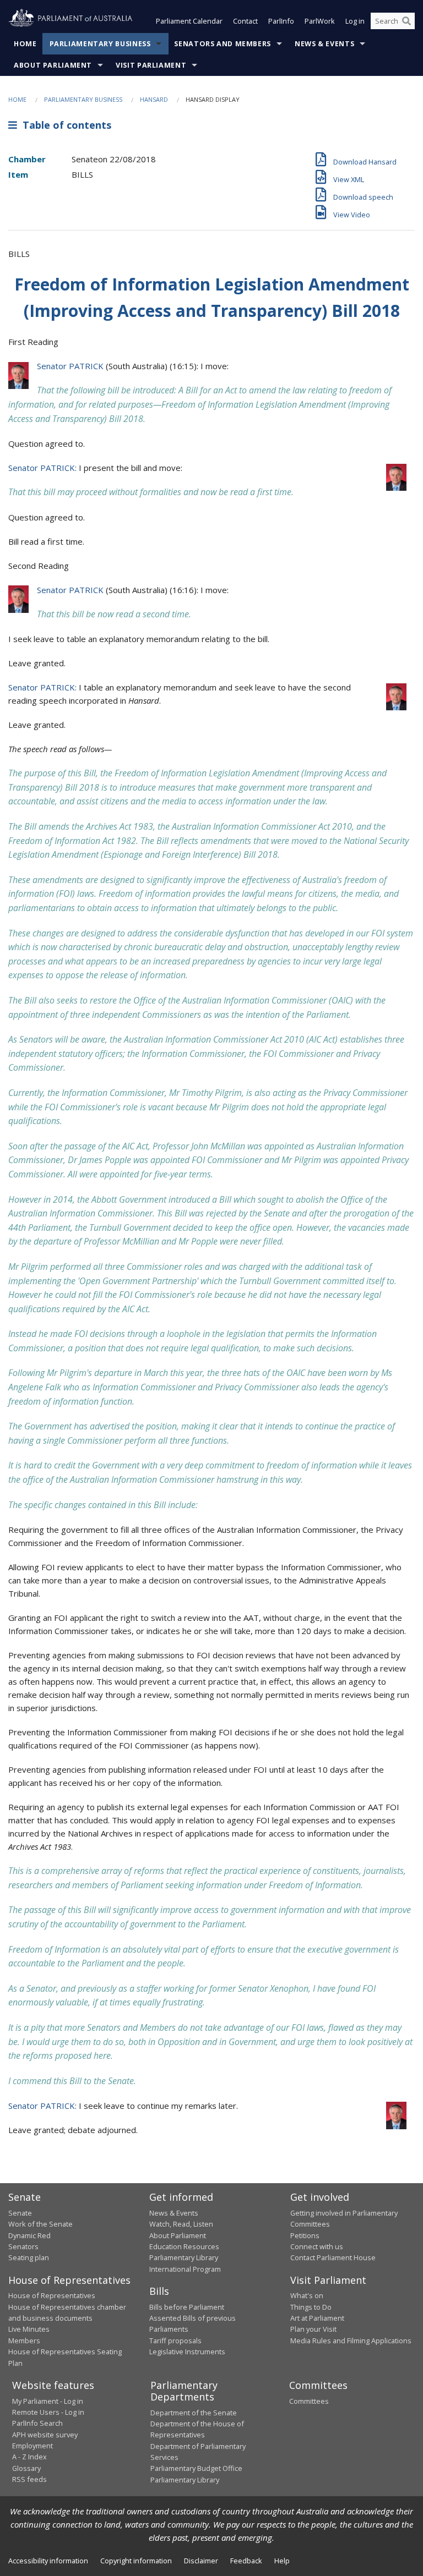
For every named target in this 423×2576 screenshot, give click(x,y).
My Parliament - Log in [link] (48, 2401)
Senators (23, 2246)
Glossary (26, 2468)
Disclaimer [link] (201, 2561)
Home (25, 44)
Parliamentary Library (184, 2257)
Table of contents (64, 125)
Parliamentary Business (100, 44)
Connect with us (317, 2246)
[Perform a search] (406, 21)
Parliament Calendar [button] (189, 21)
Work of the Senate (40, 2224)
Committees (309, 2401)
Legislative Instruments (187, 2352)
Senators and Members (223, 44)
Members (24, 2341)
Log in (355, 21)
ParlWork (320, 21)
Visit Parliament (151, 65)
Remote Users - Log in (48, 2412)
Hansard (154, 99)
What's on (307, 2295)
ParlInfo (281, 21)
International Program (185, 2269)
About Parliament (53, 65)
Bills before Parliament (187, 2307)
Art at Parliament (317, 2318)
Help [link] (282, 2561)
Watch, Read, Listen (181, 2224)
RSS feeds (29, 2479)
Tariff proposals (175, 2341)
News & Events (324, 44)
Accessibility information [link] (48, 2561)
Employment (32, 2446)
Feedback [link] (246, 2561)
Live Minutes (29, 2329)
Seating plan (29, 2257)
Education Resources (184, 2246)
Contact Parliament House (333, 2257)
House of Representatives (52, 2295)
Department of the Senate (194, 2413)
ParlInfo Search (37, 2423)
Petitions (305, 2235)
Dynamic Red (29, 2235)
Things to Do (311, 2307)
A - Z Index (29, 2457)
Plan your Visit (313, 2329)
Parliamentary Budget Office (196, 2468)
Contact (245, 21)
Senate (20, 2213)
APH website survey (45, 2435)
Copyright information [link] (136, 2561)
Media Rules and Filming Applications (351, 2341)
